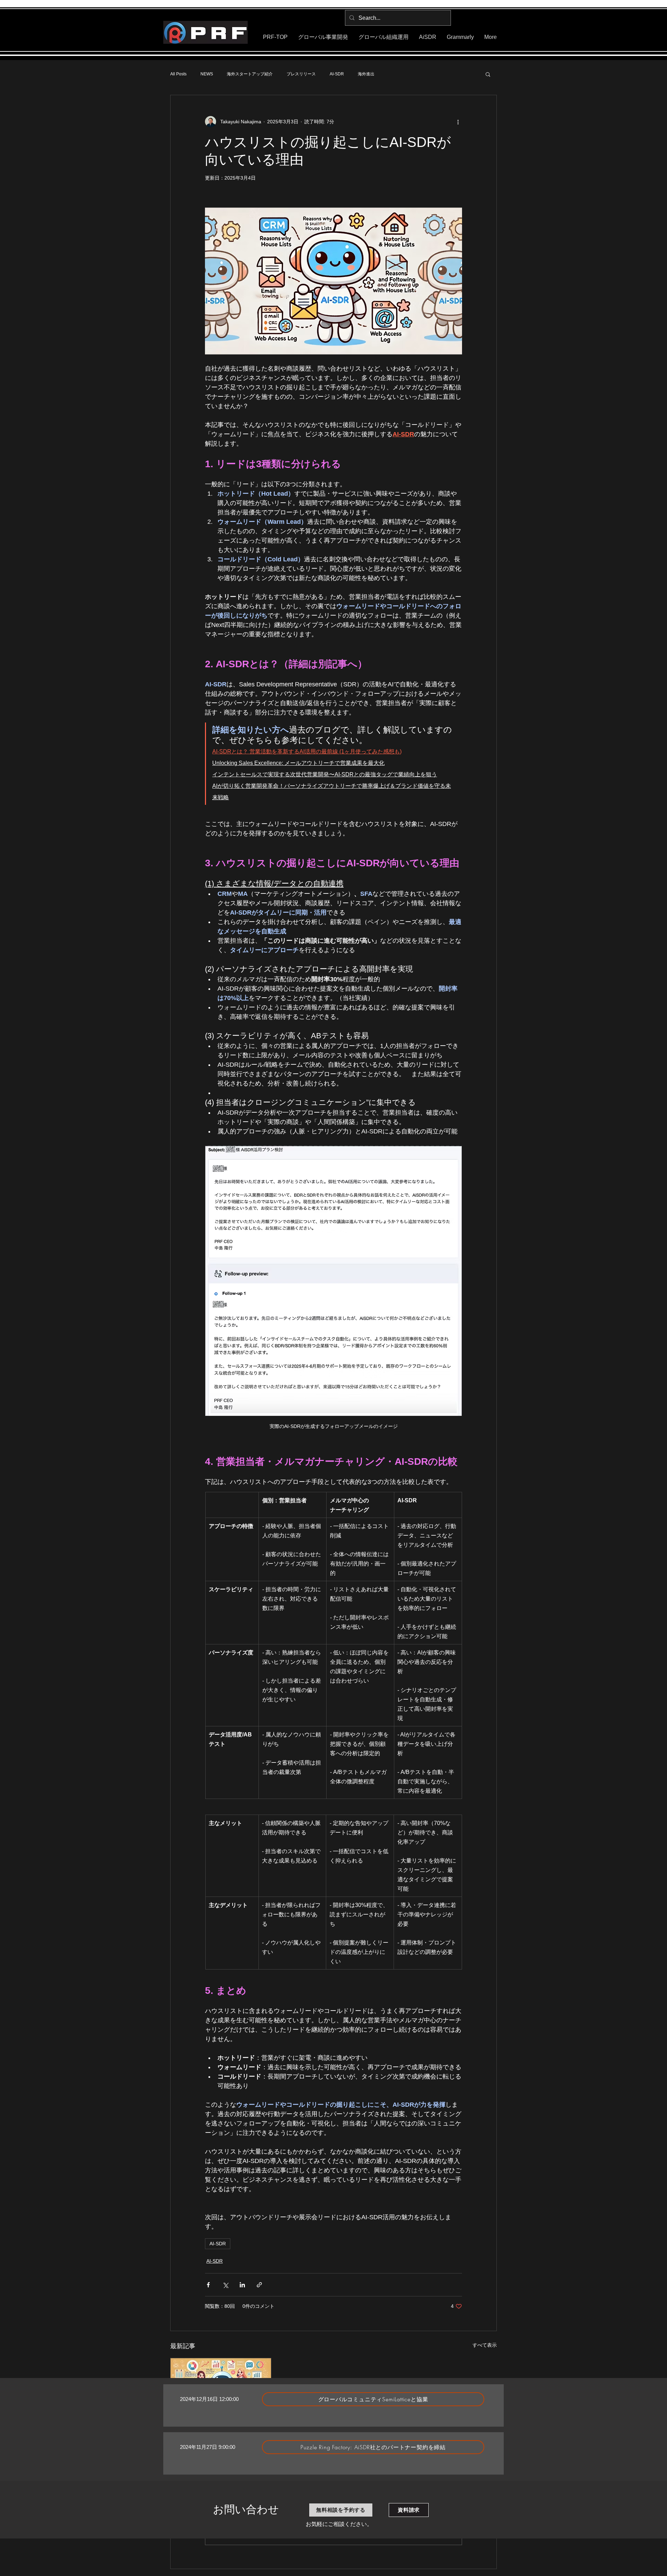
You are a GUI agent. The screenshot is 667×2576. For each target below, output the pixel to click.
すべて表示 (485, 2345)
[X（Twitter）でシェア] (225, 2285)
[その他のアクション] (458, 122)
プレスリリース (301, 74)
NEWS (207, 74)
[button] (488, 74)
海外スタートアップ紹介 (250, 74)
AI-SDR (337, 74)
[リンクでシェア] (259, 2285)
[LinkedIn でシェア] (242, 2285)
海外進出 (366, 74)
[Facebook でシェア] (208, 2285)
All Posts (178, 74)
